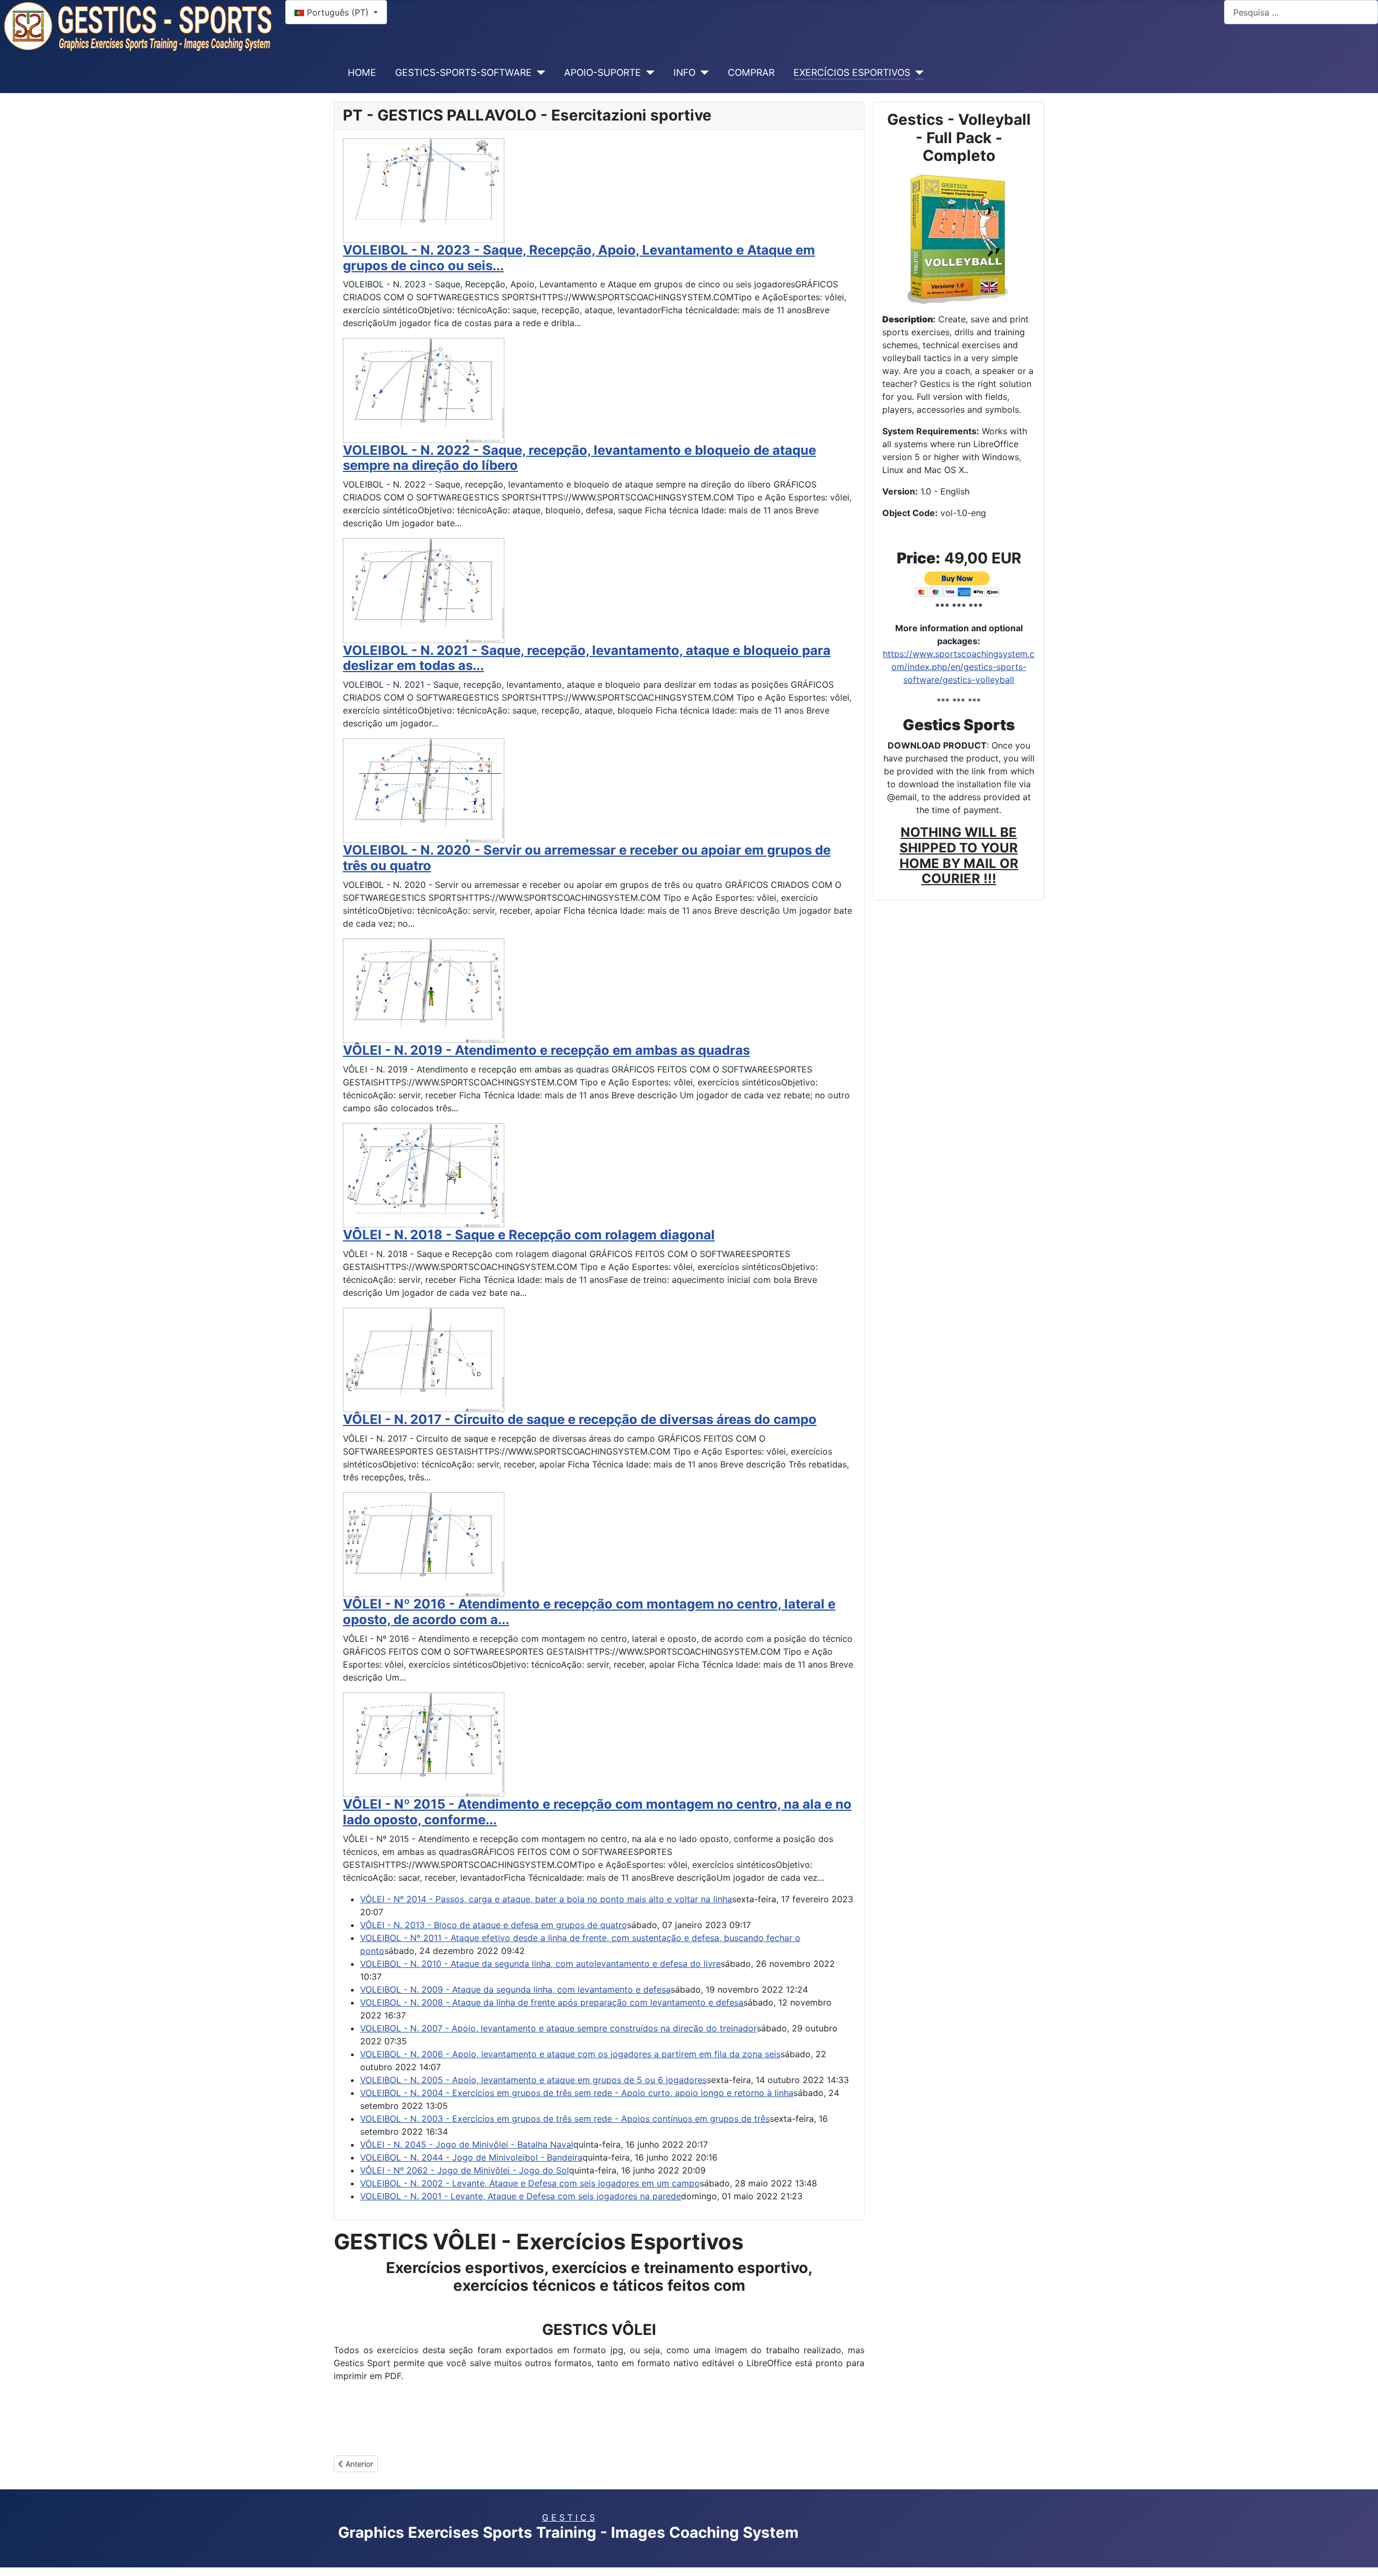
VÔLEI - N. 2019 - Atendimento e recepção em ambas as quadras (546, 1050)
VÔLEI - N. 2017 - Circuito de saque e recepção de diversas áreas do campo (580, 1419)
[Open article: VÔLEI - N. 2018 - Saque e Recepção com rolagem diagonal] (424, 1174)
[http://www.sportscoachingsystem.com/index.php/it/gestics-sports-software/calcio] (959, 237)
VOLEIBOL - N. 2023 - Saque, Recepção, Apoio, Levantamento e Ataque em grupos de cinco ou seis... (579, 258)
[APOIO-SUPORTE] (648, 73)
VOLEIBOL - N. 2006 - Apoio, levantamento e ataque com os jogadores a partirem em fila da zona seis (570, 2054)
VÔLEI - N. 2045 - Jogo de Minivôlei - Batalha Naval (467, 2144)
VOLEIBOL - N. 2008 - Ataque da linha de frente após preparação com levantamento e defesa (552, 2002)
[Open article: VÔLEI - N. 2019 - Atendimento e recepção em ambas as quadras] (424, 990)
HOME (362, 72)
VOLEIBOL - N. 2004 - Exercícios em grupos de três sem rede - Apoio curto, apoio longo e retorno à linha (577, 2093)
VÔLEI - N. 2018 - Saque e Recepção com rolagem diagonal (529, 1235)
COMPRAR (751, 72)
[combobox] (1301, 12)
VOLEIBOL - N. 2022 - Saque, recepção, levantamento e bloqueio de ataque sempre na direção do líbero (579, 458)
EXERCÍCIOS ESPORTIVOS (852, 72)
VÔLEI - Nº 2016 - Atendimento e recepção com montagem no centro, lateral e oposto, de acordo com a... (589, 1612)
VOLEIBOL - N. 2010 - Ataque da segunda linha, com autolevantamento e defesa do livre (540, 1964)
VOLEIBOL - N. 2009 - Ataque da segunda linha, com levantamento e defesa (515, 1989)
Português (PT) (338, 12)
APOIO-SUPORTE (603, 72)
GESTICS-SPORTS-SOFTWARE (463, 72)
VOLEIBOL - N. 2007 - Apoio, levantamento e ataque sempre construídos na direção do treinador (558, 2028)
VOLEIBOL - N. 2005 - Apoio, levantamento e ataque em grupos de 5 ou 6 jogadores (533, 2080)
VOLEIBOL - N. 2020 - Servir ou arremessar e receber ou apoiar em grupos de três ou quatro (587, 858)
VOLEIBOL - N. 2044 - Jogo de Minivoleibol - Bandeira (471, 2157)
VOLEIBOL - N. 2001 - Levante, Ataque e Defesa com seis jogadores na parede (521, 2196)
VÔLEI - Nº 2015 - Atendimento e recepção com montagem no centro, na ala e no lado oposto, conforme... (597, 1812)
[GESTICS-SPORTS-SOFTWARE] (539, 73)
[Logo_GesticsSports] (138, 25)
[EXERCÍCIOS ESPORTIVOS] (917, 73)
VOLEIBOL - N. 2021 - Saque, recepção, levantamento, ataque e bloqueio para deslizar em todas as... (587, 658)
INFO (684, 72)
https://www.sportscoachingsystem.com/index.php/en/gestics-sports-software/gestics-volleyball (959, 667)
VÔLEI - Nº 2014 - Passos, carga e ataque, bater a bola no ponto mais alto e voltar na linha (546, 1899)
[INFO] (702, 73)
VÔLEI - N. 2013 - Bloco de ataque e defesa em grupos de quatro (494, 1925)
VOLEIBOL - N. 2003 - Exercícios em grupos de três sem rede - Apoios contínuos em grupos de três (565, 2119)
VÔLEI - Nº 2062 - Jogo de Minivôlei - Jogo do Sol (465, 2170)
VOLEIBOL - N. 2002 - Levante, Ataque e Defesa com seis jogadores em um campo (530, 2183)
